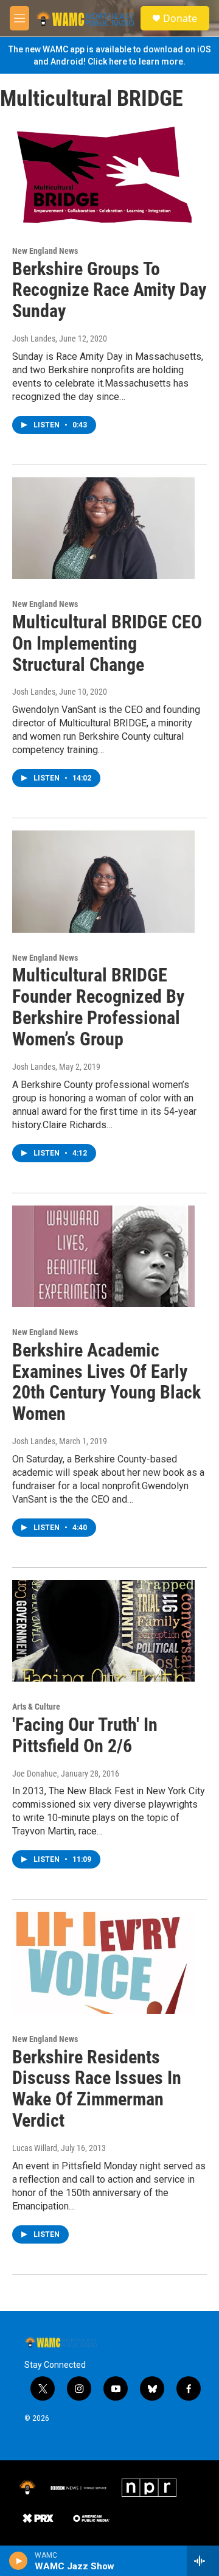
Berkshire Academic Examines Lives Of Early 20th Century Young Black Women (106, 1382)
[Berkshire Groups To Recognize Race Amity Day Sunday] (103, 175)
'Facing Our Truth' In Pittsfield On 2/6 (85, 1735)
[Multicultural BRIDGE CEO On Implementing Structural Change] (103, 528)
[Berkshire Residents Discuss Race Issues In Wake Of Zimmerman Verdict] (103, 1963)
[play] (19, 2561)
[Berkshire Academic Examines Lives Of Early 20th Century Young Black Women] (103, 1256)
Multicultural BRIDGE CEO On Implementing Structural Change (107, 643)
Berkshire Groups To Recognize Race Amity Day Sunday (109, 290)
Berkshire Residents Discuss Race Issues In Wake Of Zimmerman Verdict (97, 2089)
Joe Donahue (35, 1774)
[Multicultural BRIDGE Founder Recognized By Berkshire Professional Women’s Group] (103, 881)
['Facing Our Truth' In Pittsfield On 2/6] (103, 1631)
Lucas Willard (35, 2148)
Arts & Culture (36, 1707)
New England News (45, 251)
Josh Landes (34, 339)
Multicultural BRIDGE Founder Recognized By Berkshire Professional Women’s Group (98, 1007)
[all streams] (203, 2561)
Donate (180, 18)
